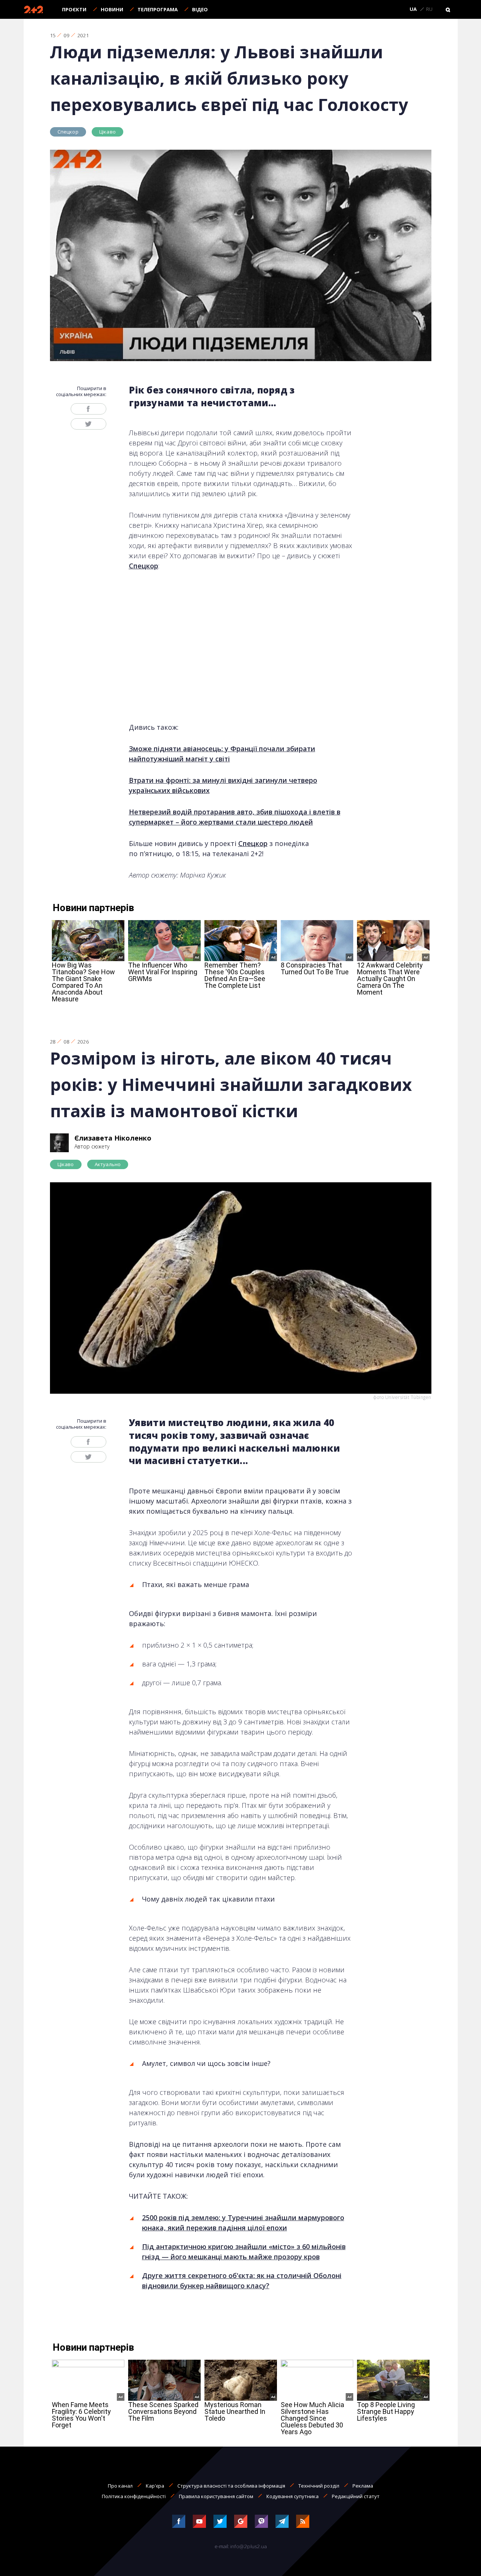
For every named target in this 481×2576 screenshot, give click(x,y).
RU (429, 9)
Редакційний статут (356, 2496)
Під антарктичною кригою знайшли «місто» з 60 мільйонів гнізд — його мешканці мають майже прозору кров (244, 2252)
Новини (112, 9)
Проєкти (74, 9)
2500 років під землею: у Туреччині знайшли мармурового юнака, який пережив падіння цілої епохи (243, 2223)
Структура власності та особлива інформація (231, 2486)
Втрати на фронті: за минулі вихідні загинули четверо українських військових (223, 785)
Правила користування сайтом (216, 2496)
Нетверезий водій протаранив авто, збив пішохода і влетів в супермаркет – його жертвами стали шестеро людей (235, 817)
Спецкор (68, 132)
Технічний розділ (319, 2486)
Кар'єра (155, 2486)
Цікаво (107, 132)
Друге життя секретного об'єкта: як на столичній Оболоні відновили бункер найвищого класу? (242, 2281)
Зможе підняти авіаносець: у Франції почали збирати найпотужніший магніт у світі (222, 754)
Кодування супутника (293, 2496)
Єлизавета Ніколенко (113, 1138)
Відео (200, 9)
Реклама (363, 2486)
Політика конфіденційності (134, 2496)
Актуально (108, 1164)
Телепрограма (158, 9)
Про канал (120, 2486)
